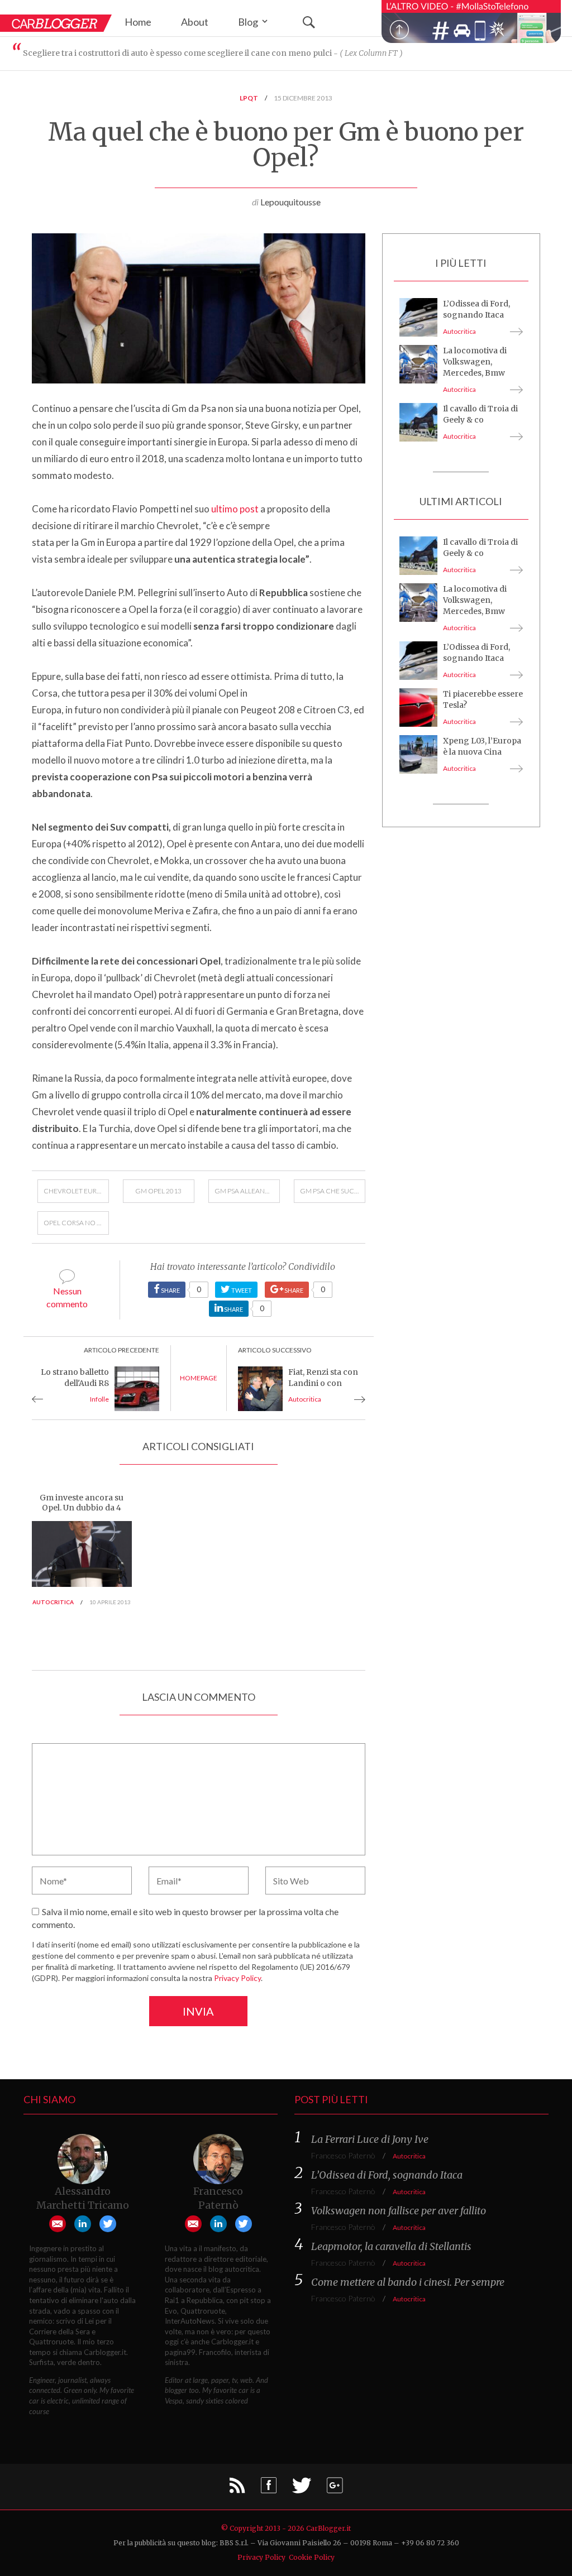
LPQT (249, 98)
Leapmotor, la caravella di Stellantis (391, 2246)
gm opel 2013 (158, 1191)
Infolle (99, 1399)
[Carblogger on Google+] (335, 2489)
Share (173, 1289)
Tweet (241, 1290)
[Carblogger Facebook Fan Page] (269, 2489)
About (195, 22)
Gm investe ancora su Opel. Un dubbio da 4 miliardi (82, 1508)
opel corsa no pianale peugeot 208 (76, 1223)
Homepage (199, 1378)
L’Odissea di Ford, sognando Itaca (387, 2175)
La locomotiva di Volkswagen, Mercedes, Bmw (475, 362)
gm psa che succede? (333, 1191)
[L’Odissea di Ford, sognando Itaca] (418, 316)
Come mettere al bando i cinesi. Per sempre (408, 2282)
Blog (249, 22)
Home (138, 22)
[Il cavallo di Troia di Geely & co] (418, 421)
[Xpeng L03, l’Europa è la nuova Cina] (418, 753)
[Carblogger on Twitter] (302, 2489)
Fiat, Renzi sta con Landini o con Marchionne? (323, 1383)
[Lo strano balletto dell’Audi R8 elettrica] (137, 1387)
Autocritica (305, 1399)
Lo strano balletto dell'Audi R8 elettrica (75, 1383)
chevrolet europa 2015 (76, 1191)
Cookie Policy (312, 2557)
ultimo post (235, 509)
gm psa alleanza (244, 1191)
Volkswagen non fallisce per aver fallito (399, 2211)
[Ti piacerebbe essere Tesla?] (418, 706)
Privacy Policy (237, 1978)
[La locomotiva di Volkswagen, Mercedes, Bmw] (418, 363)
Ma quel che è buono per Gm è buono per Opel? (286, 145)
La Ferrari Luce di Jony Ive (370, 2139)
